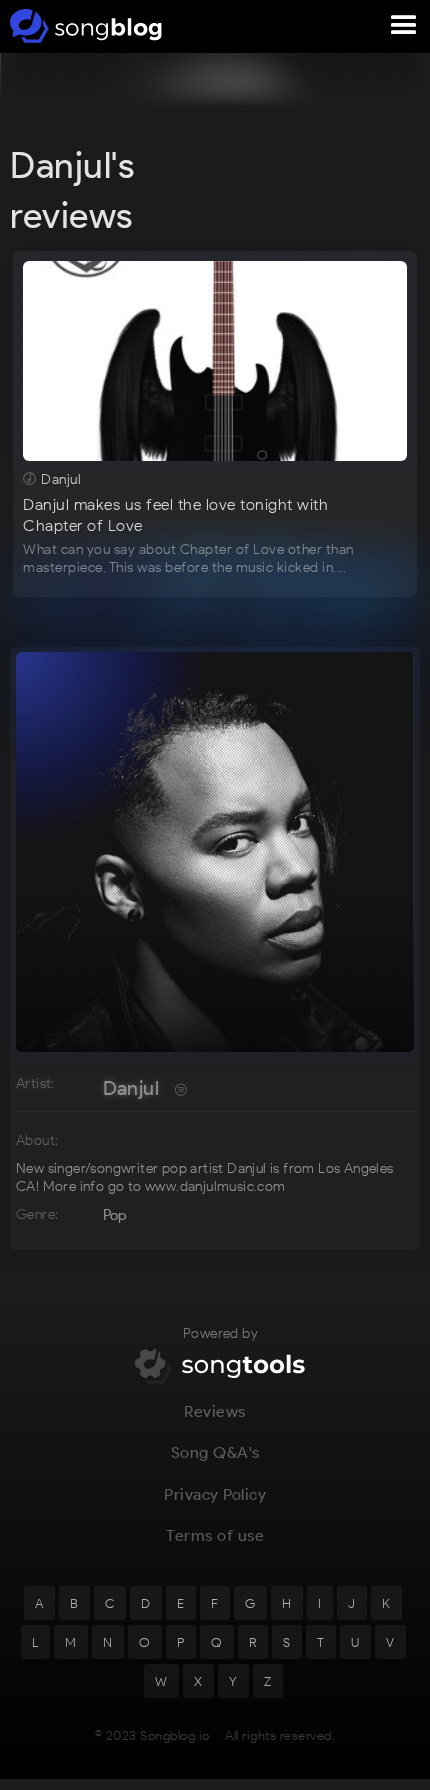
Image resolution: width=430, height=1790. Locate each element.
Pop (115, 1215)
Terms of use (215, 1535)
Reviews (215, 1411)
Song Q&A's (215, 1452)
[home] (82, 26)
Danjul (131, 1088)
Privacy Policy (215, 1494)
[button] (404, 26)
